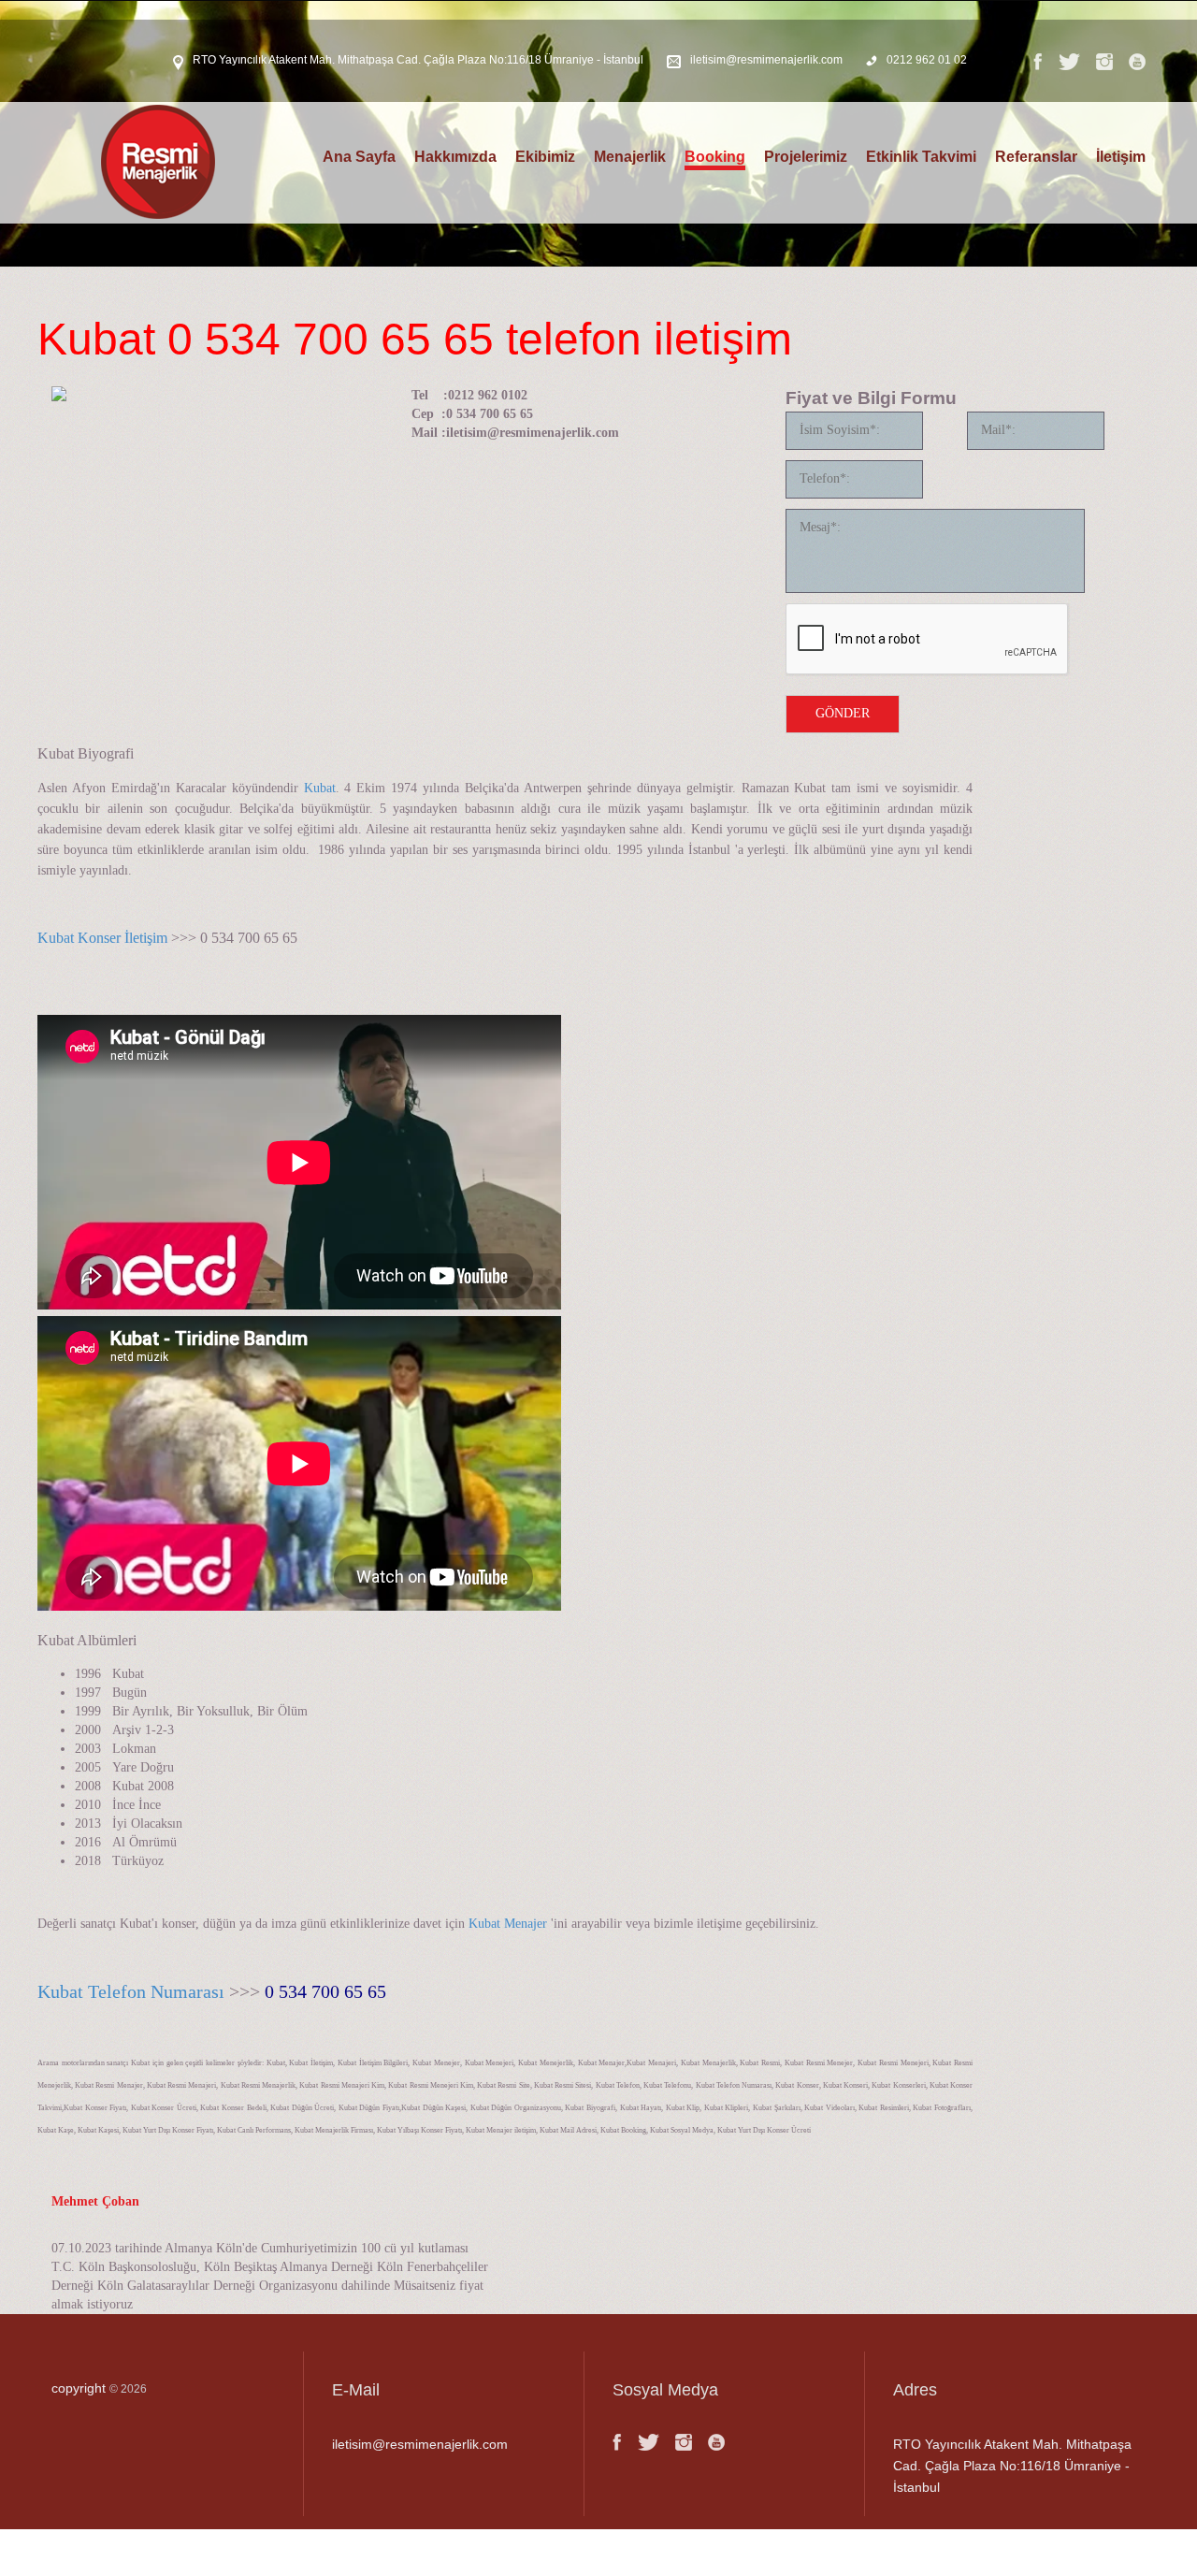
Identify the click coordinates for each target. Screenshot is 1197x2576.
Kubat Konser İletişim (102, 938)
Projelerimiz (806, 157)
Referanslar (1036, 157)
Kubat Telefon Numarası (131, 1991)
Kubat (320, 788)
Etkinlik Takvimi (921, 157)
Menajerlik (630, 157)
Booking (715, 157)
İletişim (1121, 157)
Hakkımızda (455, 157)
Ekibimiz (545, 157)
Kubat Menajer (508, 1924)
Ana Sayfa (359, 157)
